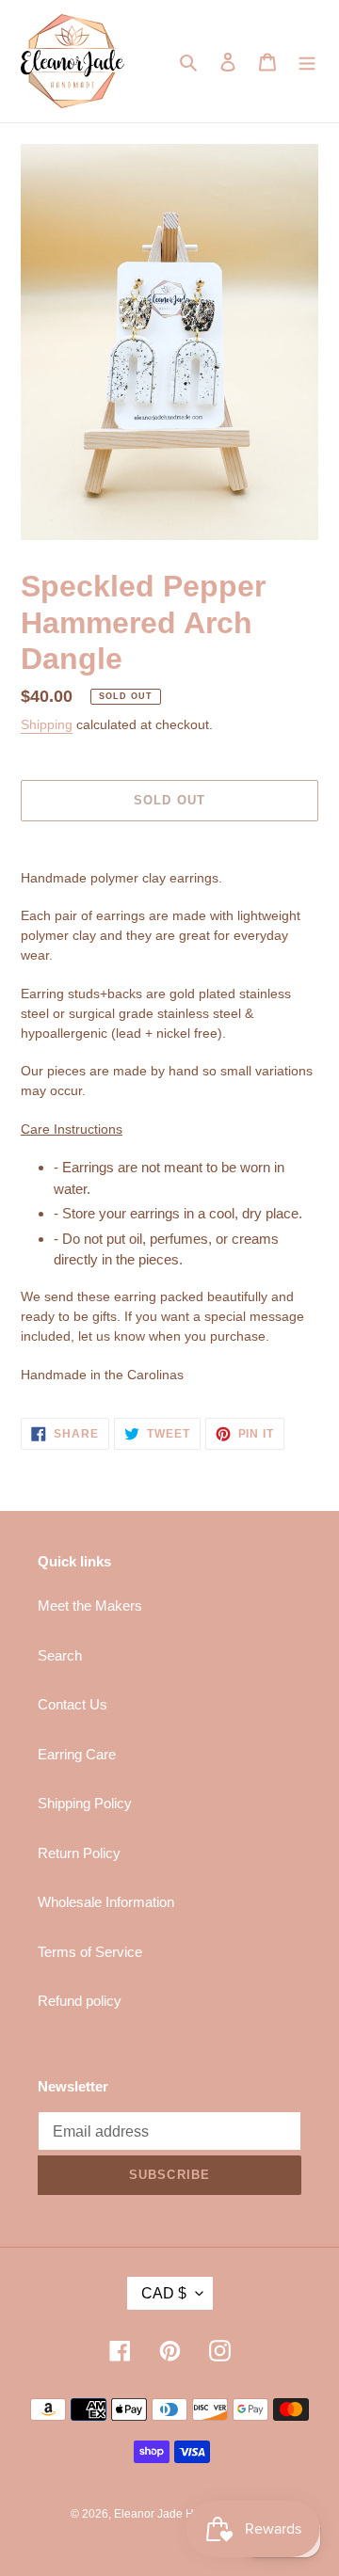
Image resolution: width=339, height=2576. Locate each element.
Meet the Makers (90, 1606)
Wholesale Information (106, 1902)
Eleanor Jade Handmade (178, 2514)
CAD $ (164, 2293)
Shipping (47, 724)
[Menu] (307, 62)
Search (60, 1655)
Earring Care (77, 1754)
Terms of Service (90, 1952)
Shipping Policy (85, 1803)
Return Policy (79, 1853)
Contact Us (73, 1704)
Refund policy (80, 2001)
